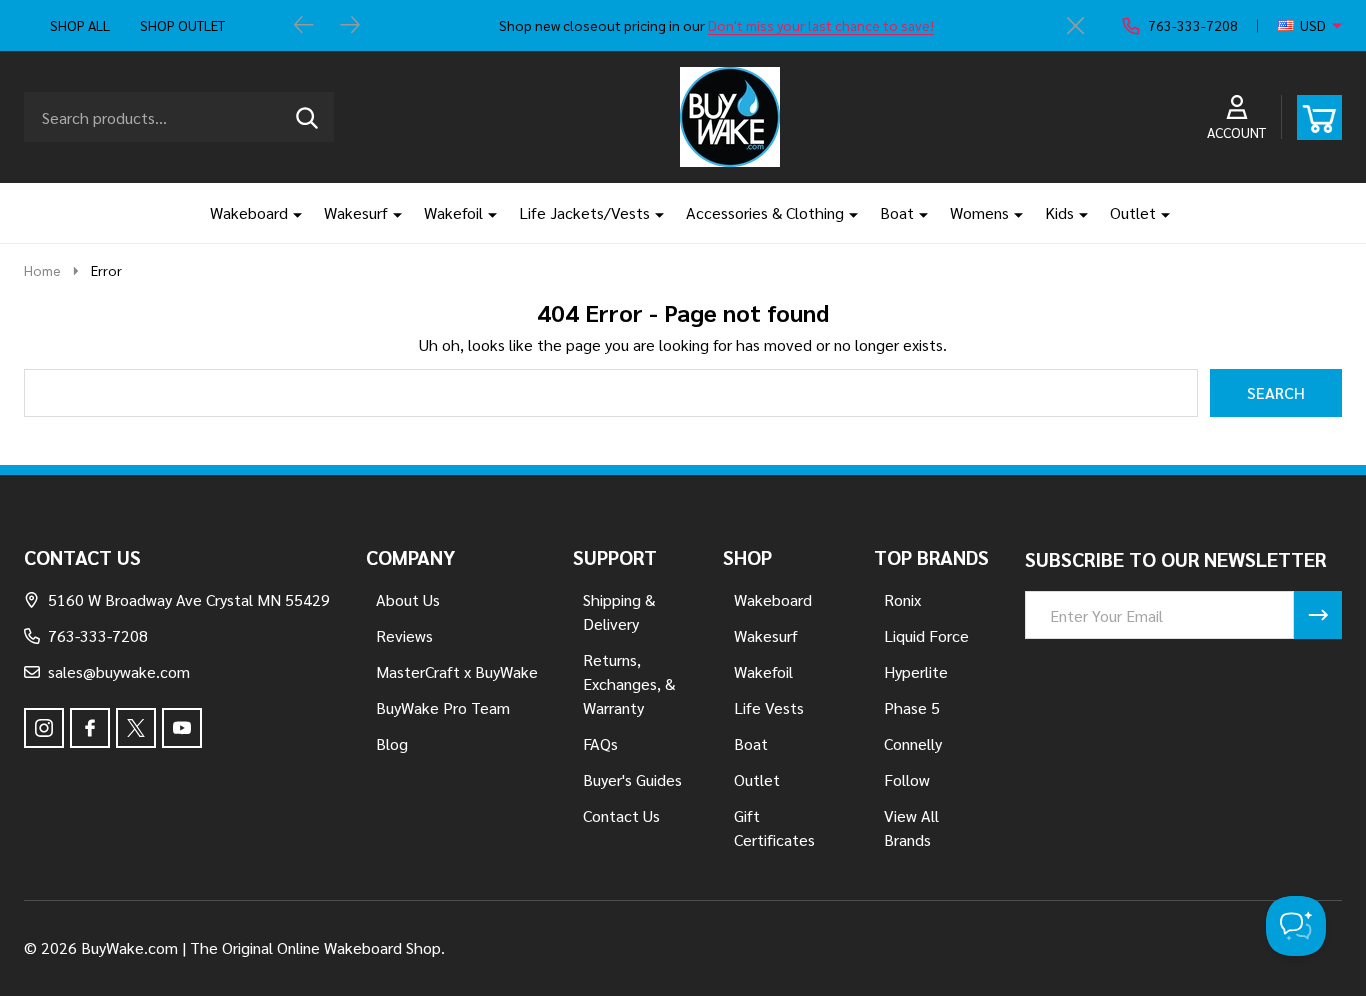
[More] (290, 213)
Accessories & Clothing (765, 212)
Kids (1059, 212)
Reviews (404, 635)
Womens (979, 212)
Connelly (913, 743)
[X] (136, 728)
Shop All (80, 25)
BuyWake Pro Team (443, 707)
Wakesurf (356, 212)
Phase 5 (912, 707)
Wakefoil (453, 212)
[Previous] (304, 26)
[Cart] (1319, 117)
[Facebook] (90, 728)
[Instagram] (44, 728)
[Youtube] (182, 728)
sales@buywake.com (119, 671)
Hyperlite (916, 671)
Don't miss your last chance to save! (821, 25)
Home (42, 270)
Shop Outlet (182, 25)
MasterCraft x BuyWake (457, 671)
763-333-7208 (98, 635)
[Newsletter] (1318, 615)
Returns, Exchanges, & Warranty (629, 683)
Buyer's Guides (632, 779)
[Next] (350, 26)
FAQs (600, 743)
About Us (408, 599)
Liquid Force (926, 635)
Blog (392, 743)
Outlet (1133, 212)
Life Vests (769, 707)
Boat (897, 212)
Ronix (902, 599)
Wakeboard (249, 212)
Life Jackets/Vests (584, 212)
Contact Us (621, 815)
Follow (907, 779)
